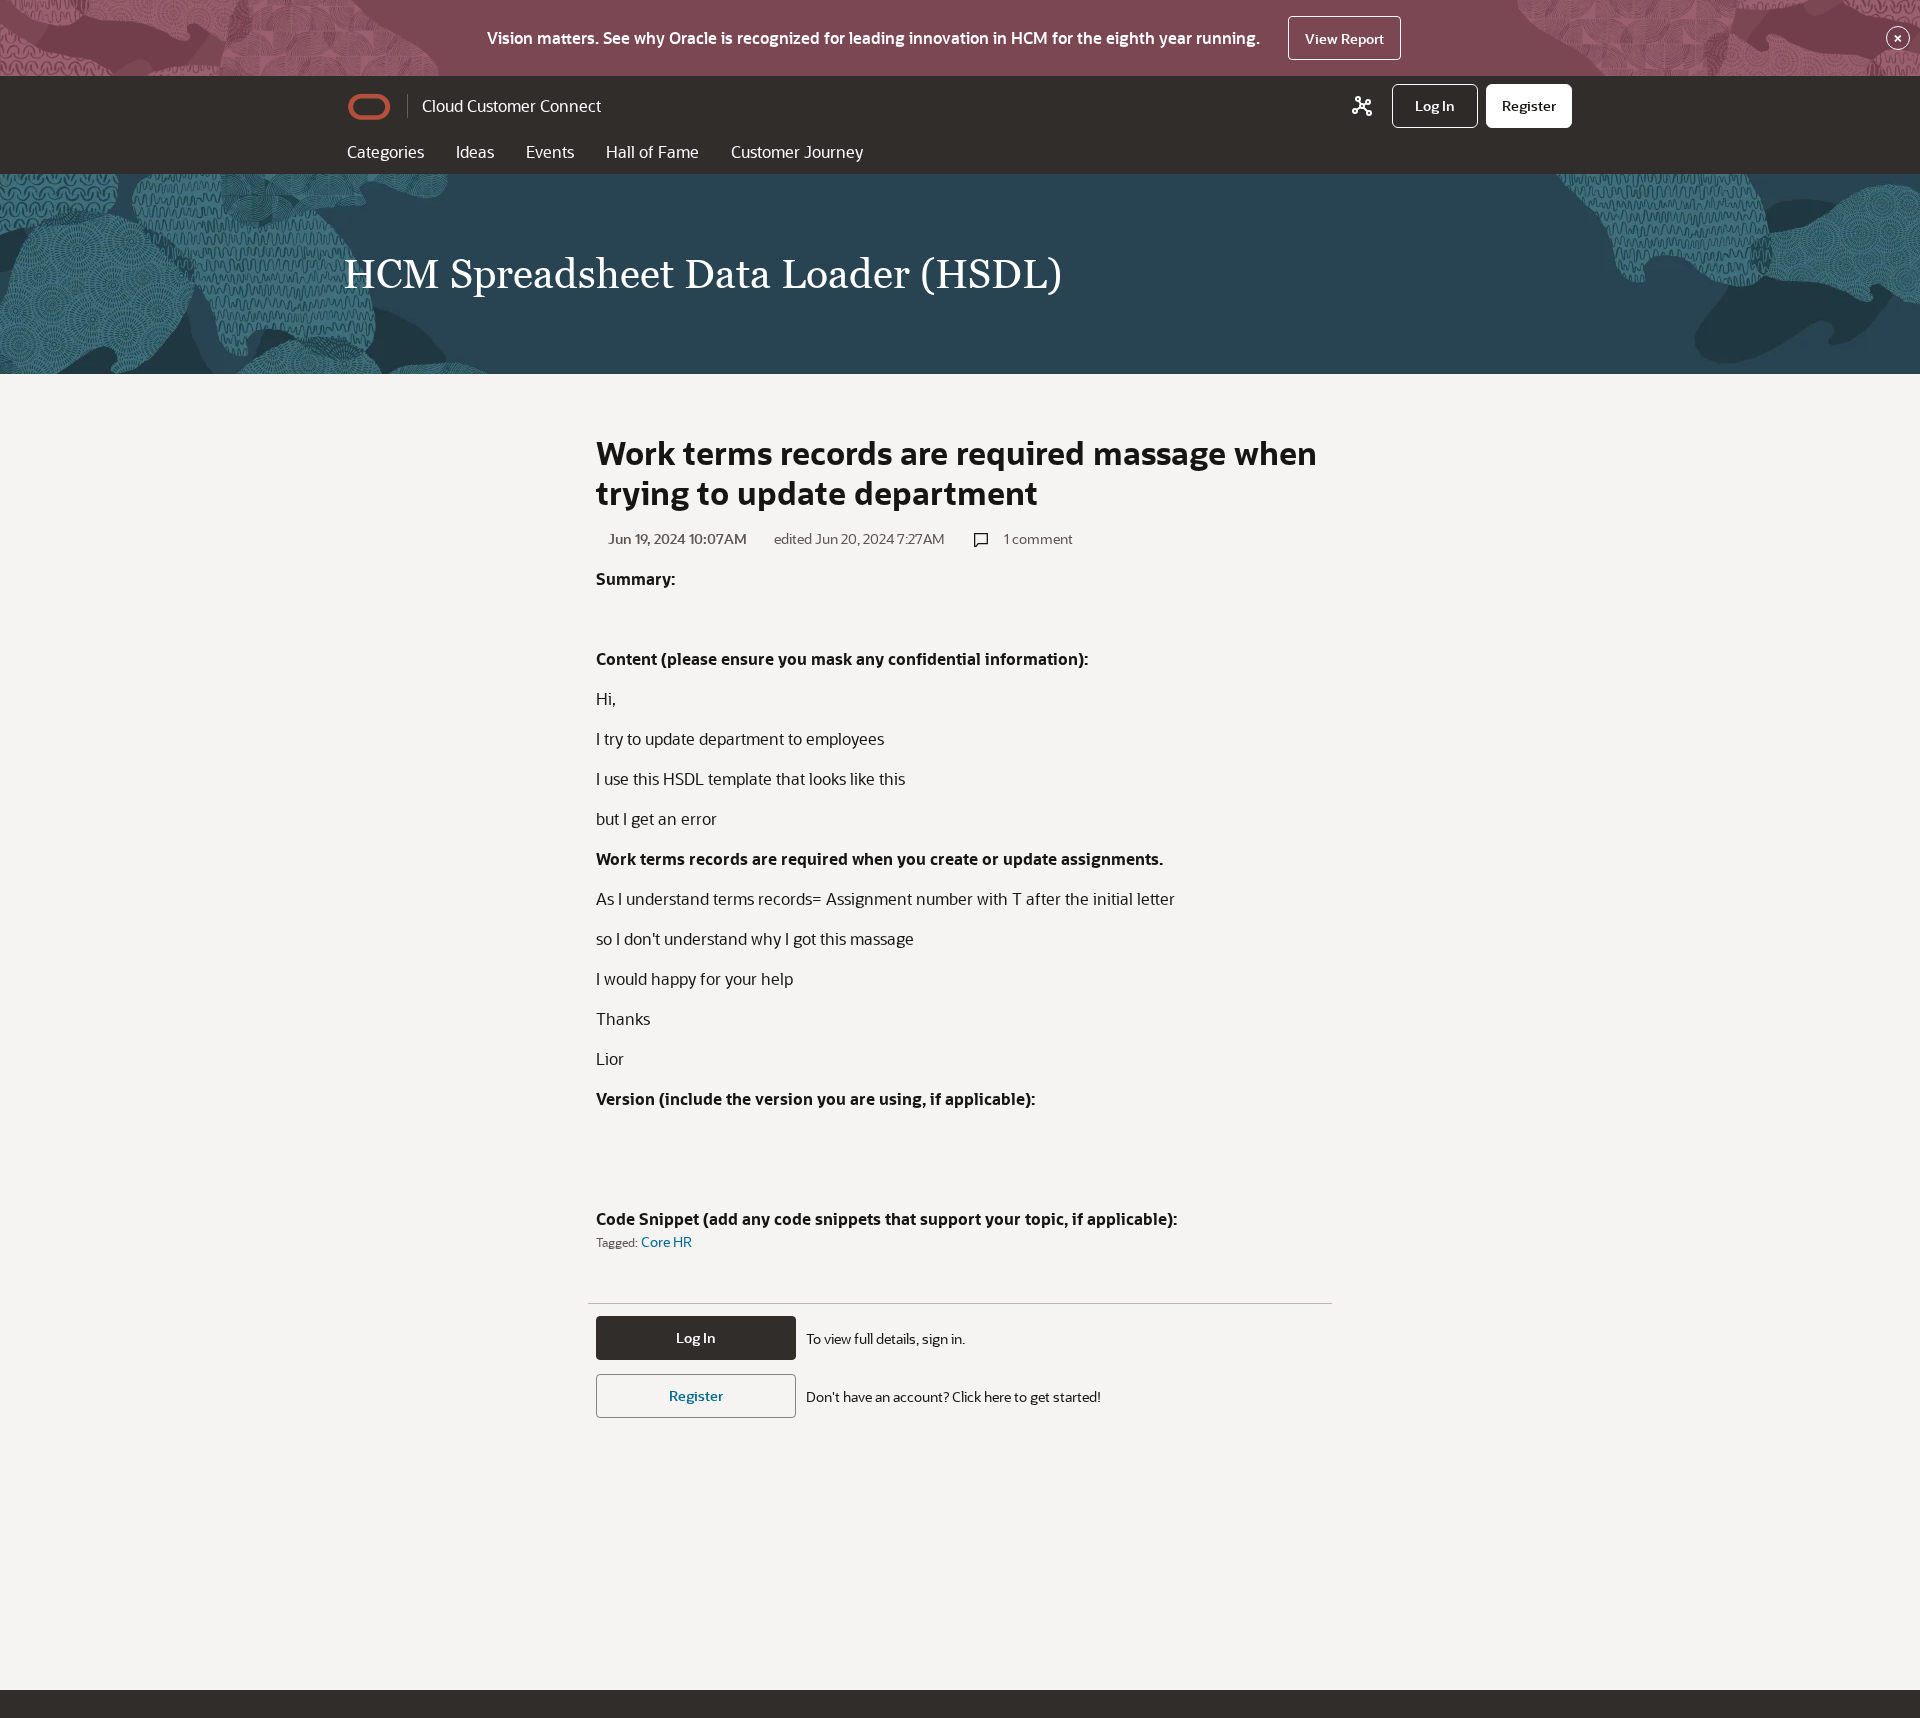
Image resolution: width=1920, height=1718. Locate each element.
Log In (696, 1337)
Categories (385, 151)
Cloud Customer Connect (511, 105)
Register (696, 1395)
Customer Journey (797, 151)
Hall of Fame (652, 151)
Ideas (475, 151)
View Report (1344, 38)
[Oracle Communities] (1362, 106)
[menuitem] (1435, 106)
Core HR (666, 1241)
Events (550, 151)
